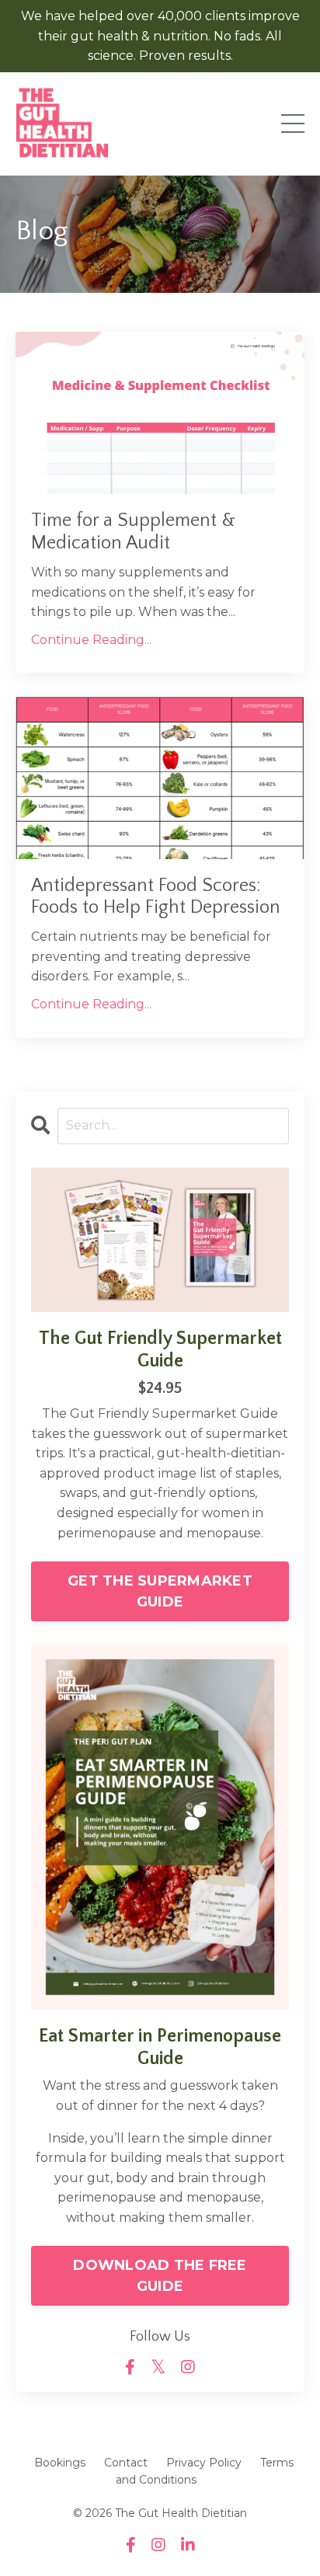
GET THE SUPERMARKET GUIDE (160, 1591)
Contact (126, 2463)
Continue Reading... (91, 640)
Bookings (60, 2463)
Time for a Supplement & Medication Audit (133, 532)
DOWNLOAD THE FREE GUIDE (160, 2276)
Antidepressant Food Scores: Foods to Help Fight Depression (156, 897)
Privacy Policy (204, 2463)
